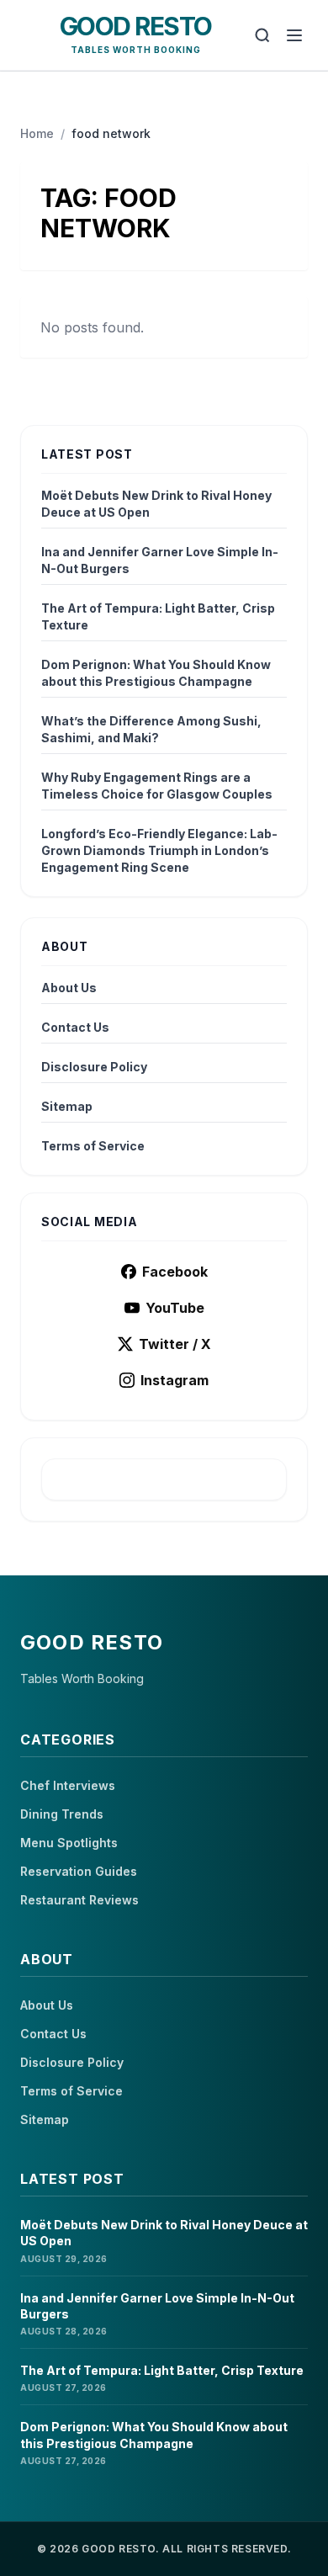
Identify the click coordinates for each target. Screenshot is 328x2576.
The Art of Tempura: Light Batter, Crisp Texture (158, 616)
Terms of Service (93, 1146)
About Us (69, 988)
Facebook (175, 1272)
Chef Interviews (68, 1785)
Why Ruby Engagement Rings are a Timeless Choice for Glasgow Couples (157, 786)
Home (37, 133)
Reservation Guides (79, 1871)
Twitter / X (175, 1344)
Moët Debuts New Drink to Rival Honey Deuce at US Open (156, 504)
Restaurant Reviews (79, 1900)
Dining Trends (62, 1814)
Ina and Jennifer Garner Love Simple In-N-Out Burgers (160, 560)
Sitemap (67, 1106)
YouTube (175, 1308)
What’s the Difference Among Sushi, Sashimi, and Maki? (151, 729)
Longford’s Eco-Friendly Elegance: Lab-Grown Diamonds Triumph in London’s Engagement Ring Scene (159, 850)
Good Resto (136, 26)
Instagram (175, 1380)
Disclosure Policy (94, 1067)
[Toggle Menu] (294, 35)
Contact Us (75, 1027)
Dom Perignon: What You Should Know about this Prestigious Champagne (156, 673)
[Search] (262, 35)
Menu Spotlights (69, 1843)
